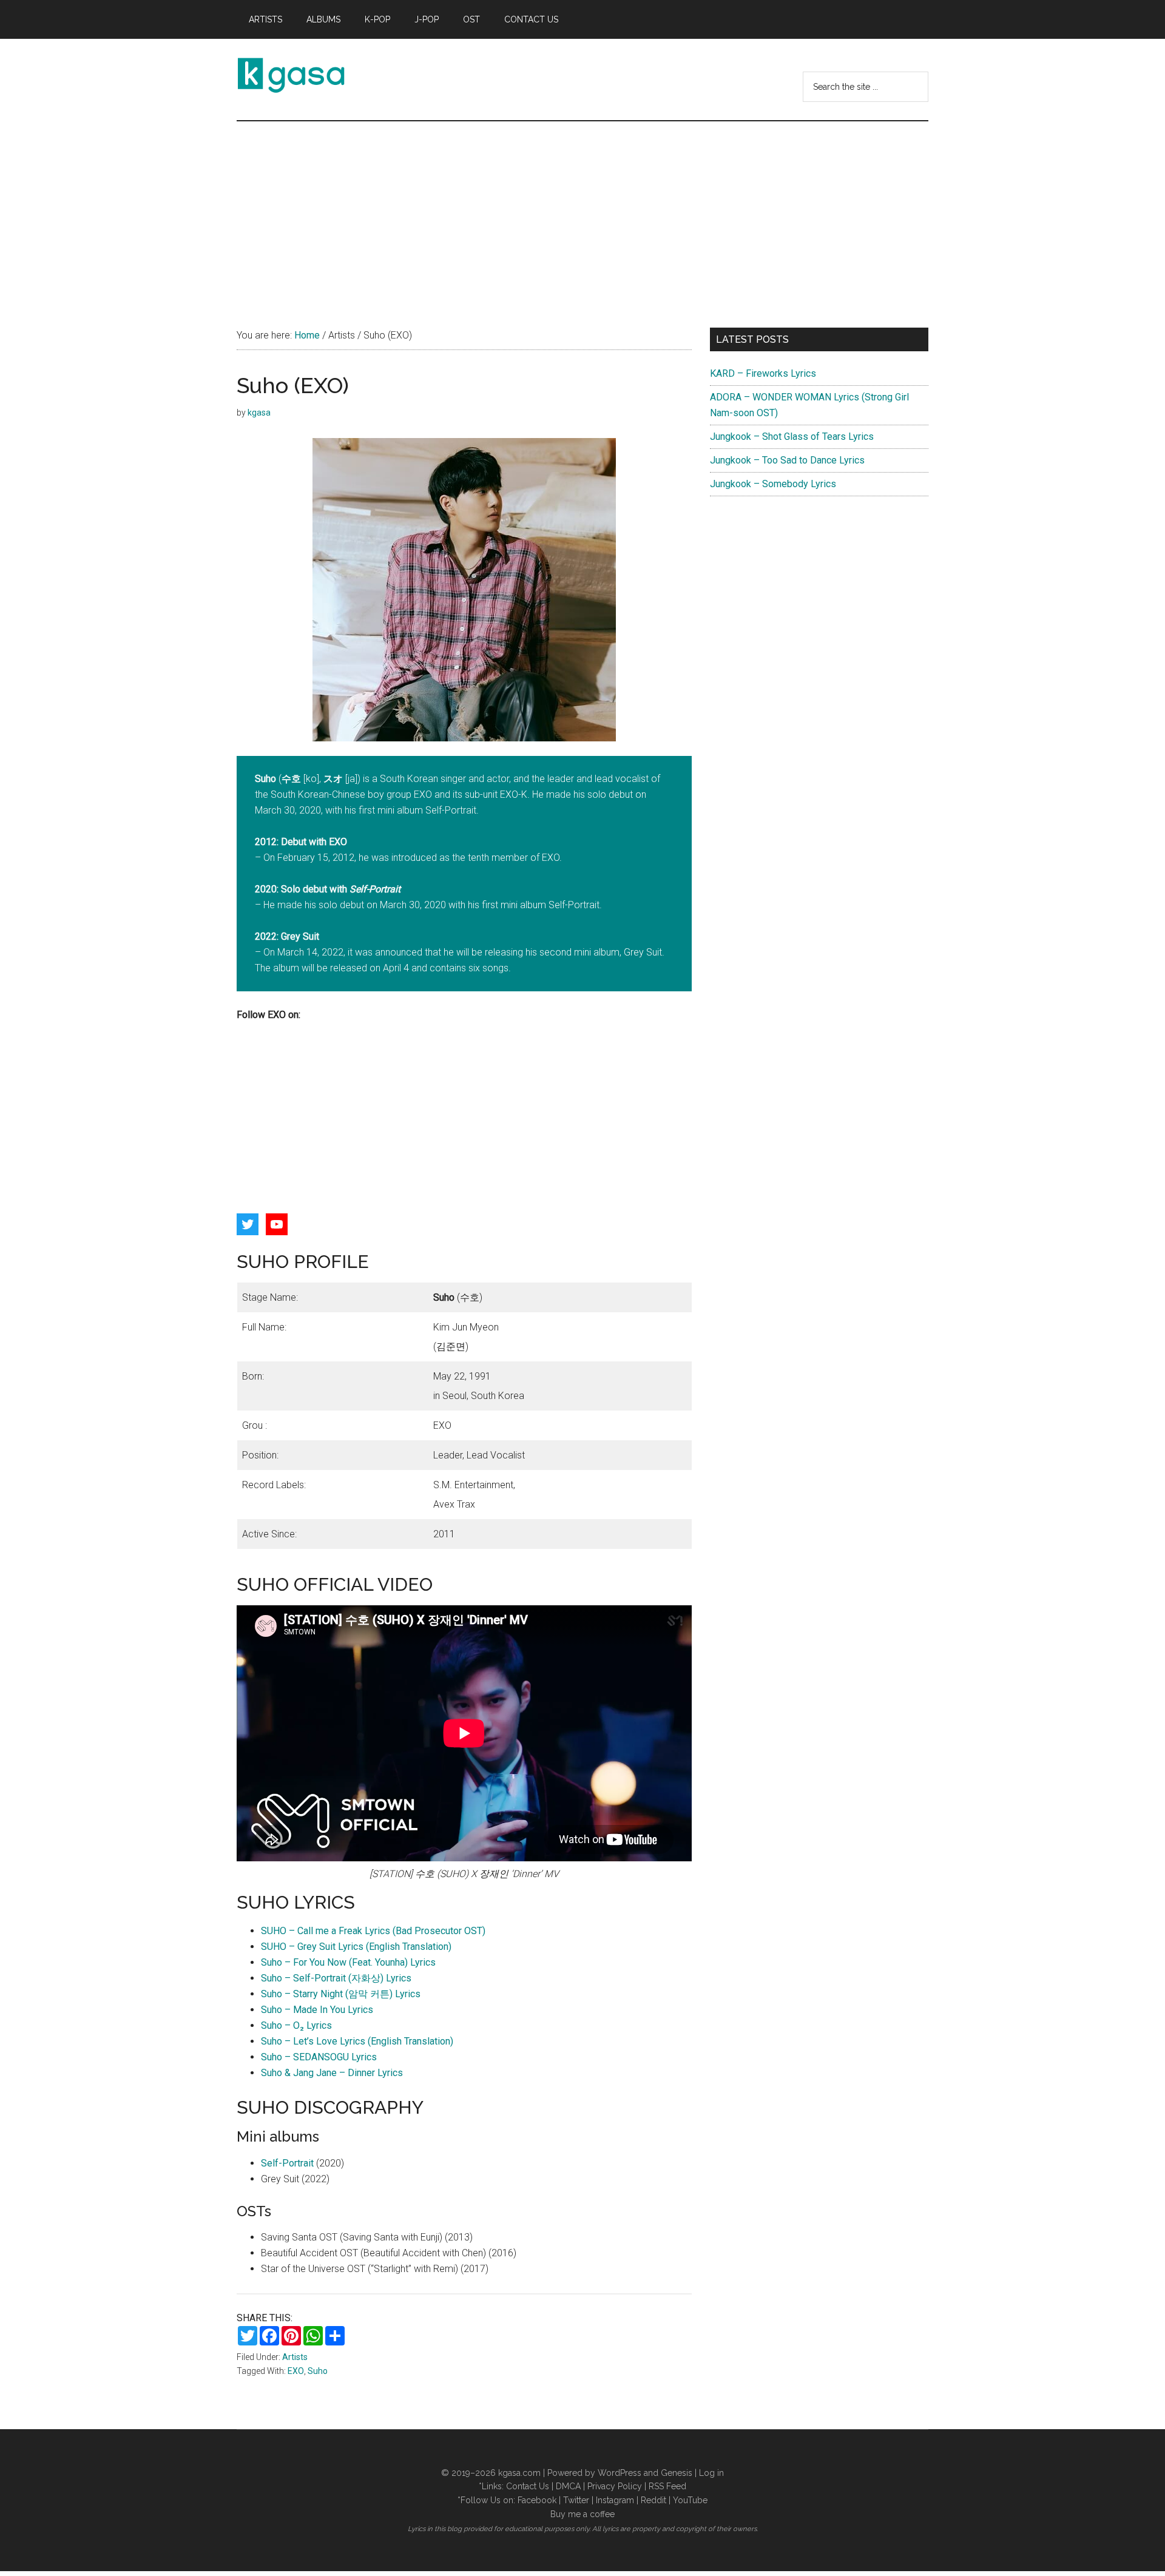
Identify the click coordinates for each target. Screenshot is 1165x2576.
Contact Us (528, 2486)
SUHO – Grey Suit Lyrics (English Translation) (356, 1947)
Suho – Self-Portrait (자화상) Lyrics (336, 1978)
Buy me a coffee (582, 2514)
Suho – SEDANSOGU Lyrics (319, 2057)
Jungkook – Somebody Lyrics (773, 484)
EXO (296, 2371)
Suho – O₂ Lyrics (296, 2025)
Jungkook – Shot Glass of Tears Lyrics (792, 437)
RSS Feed (667, 2486)
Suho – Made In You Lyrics (317, 2010)
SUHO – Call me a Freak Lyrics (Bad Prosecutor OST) (373, 1931)
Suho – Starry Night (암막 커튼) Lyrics (341, 1994)
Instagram (615, 2500)
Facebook (537, 2500)
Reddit (653, 2500)
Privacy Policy (615, 2486)
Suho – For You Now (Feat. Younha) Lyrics (348, 1962)
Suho (318, 2371)
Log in (711, 2473)
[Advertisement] (582, 212)
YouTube (690, 2500)
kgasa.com (519, 2473)
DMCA (568, 2486)
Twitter (576, 2500)
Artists (295, 2357)
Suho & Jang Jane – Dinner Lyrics (332, 2073)
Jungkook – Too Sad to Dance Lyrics (787, 460)
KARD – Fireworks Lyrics (763, 373)
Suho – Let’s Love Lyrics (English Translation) (357, 2041)
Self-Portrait (287, 2163)
